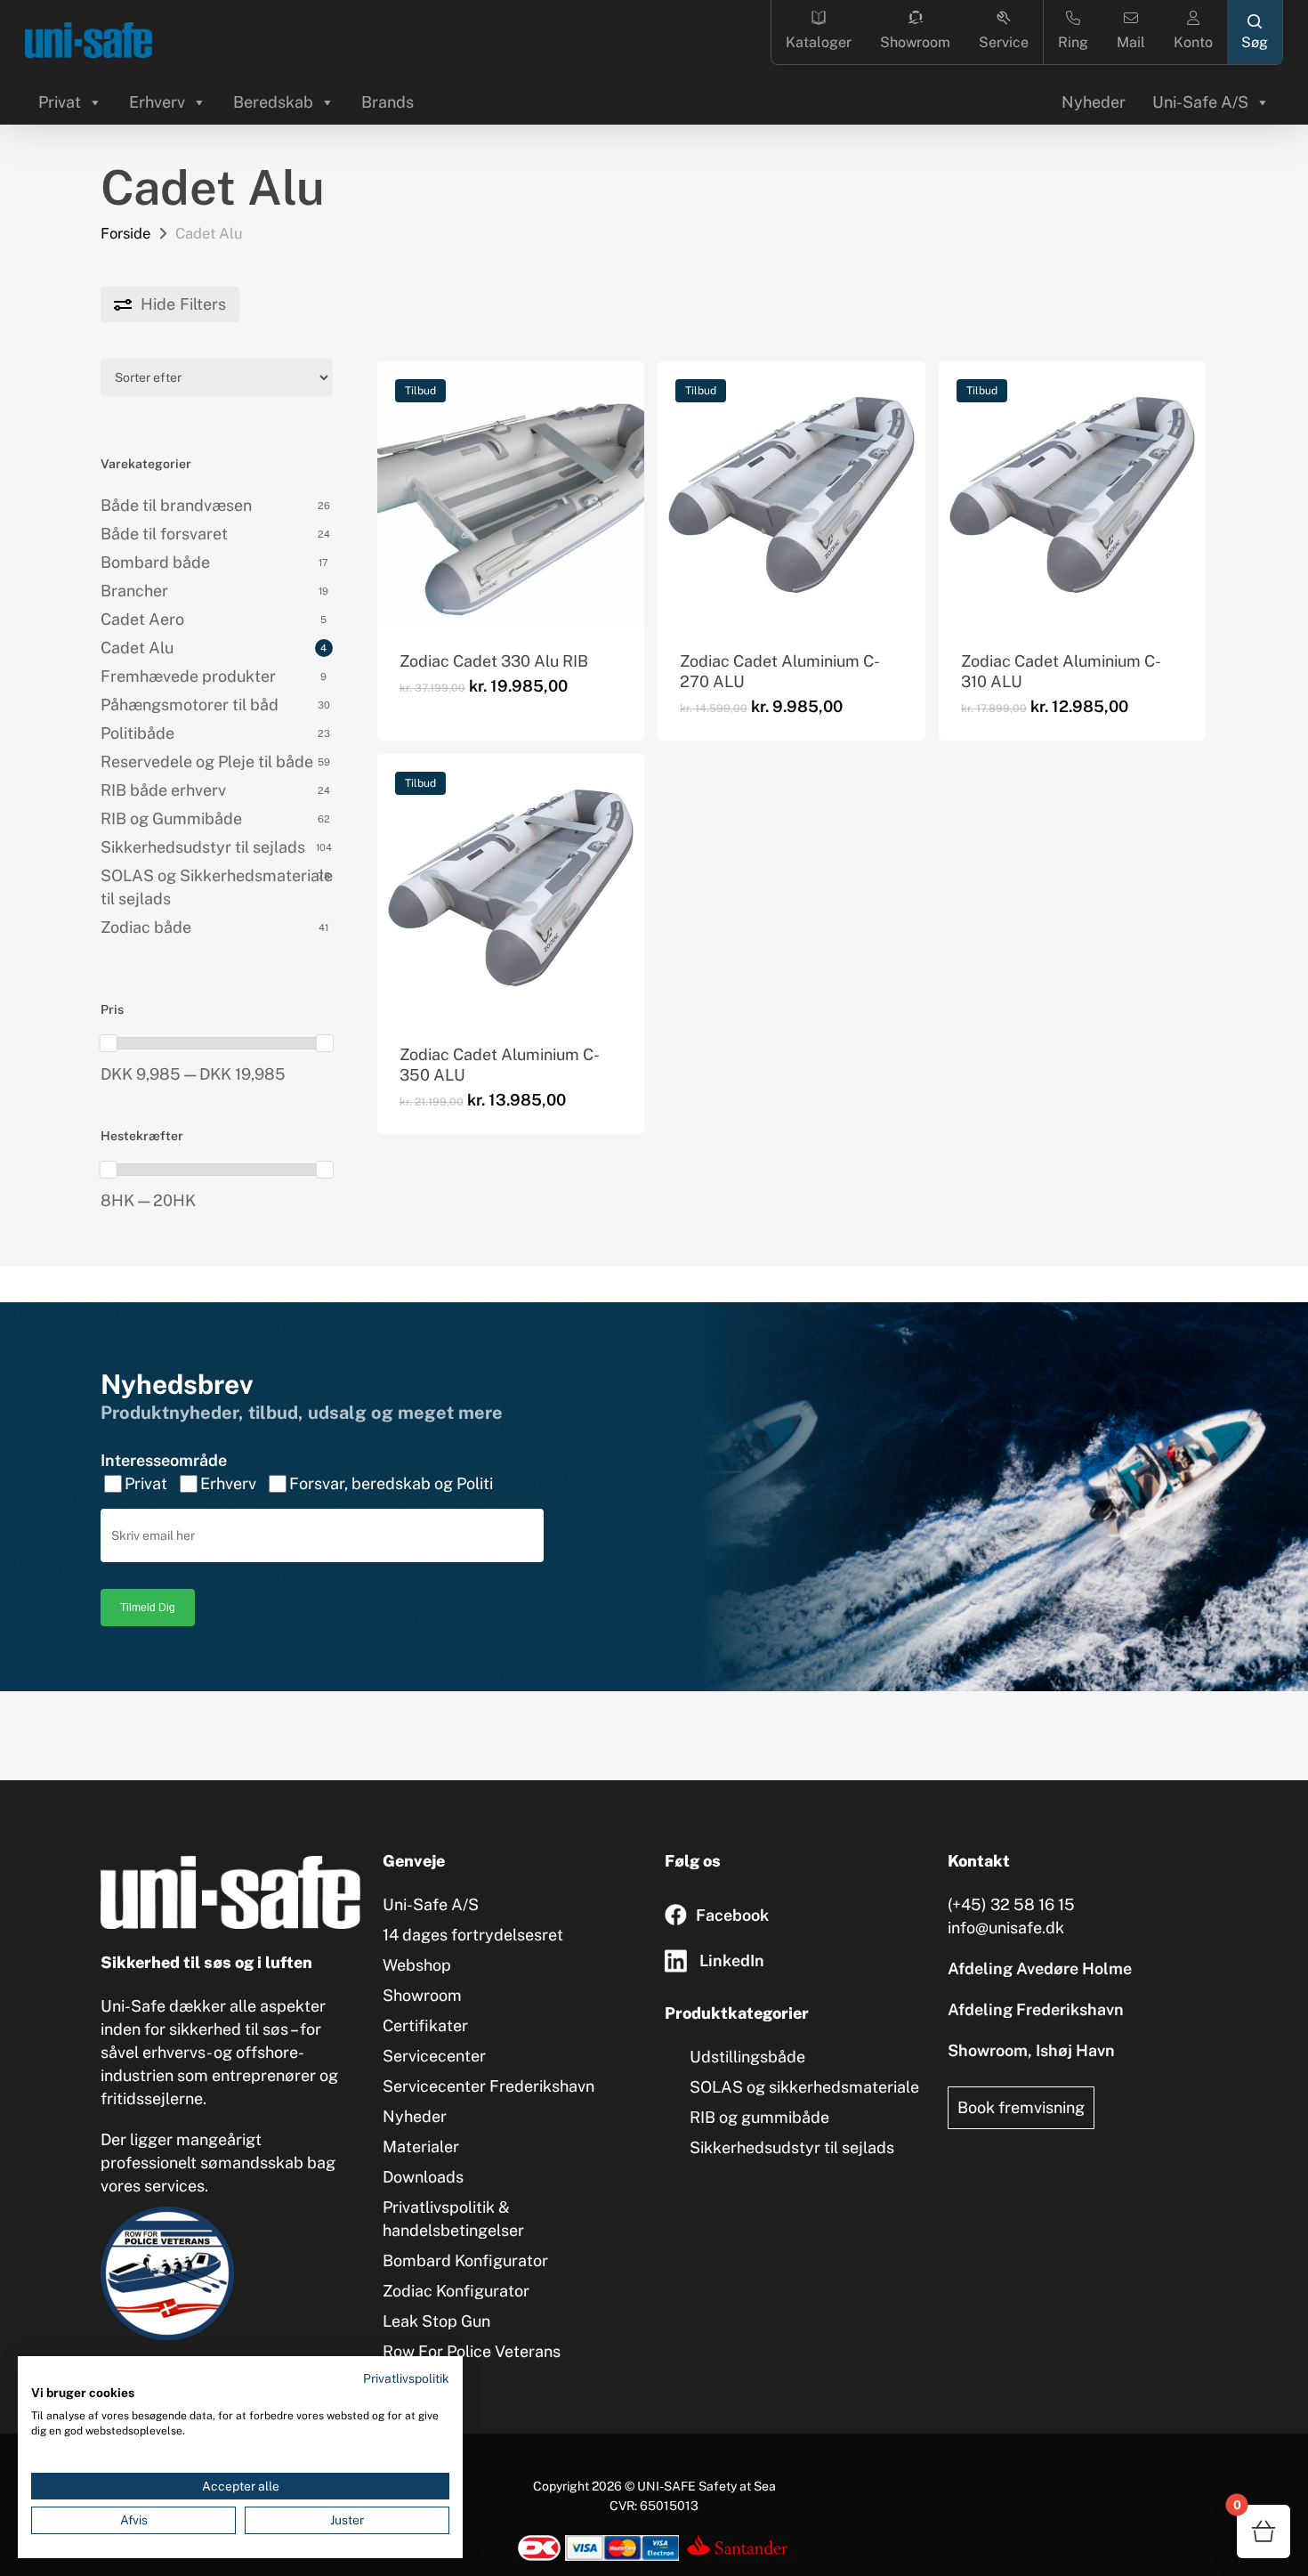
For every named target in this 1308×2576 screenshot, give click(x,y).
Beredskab (273, 102)
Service (1004, 42)
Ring (1073, 42)
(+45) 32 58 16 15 (1011, 1904)
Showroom (915, 42)
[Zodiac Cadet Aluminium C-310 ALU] (1072, 495)
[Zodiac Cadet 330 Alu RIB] (511, 495)
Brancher (134, 591)
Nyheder (1094, 102)
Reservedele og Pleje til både (207, 761)
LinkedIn (732, 1960)
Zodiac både (146, 927)
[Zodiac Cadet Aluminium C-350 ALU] (511, 887)
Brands (388, 102)
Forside (125, 233)
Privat (60, 102)
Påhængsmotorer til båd (190, 705)
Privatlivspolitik (406, 2378)
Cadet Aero (142, 619)
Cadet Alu (137, 648)
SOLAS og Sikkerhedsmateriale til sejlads (217, 887)
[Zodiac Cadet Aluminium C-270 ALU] (791, 495)
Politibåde (137, 733)
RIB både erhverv (163, 790)
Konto (1193, 42)
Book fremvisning (1021, 2107)
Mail (1131, 42)
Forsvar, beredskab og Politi (391, 1483)
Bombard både (155, 562)
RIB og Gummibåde (171, 818)
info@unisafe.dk (1006, 1928)
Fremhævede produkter (188, 676)
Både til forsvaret (164, 534)
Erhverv (157, 102)
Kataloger (819, 42)
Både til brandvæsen (176, 505)
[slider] (109, 1043)
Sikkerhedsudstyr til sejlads (203, 847)
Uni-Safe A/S (1200, 102)
